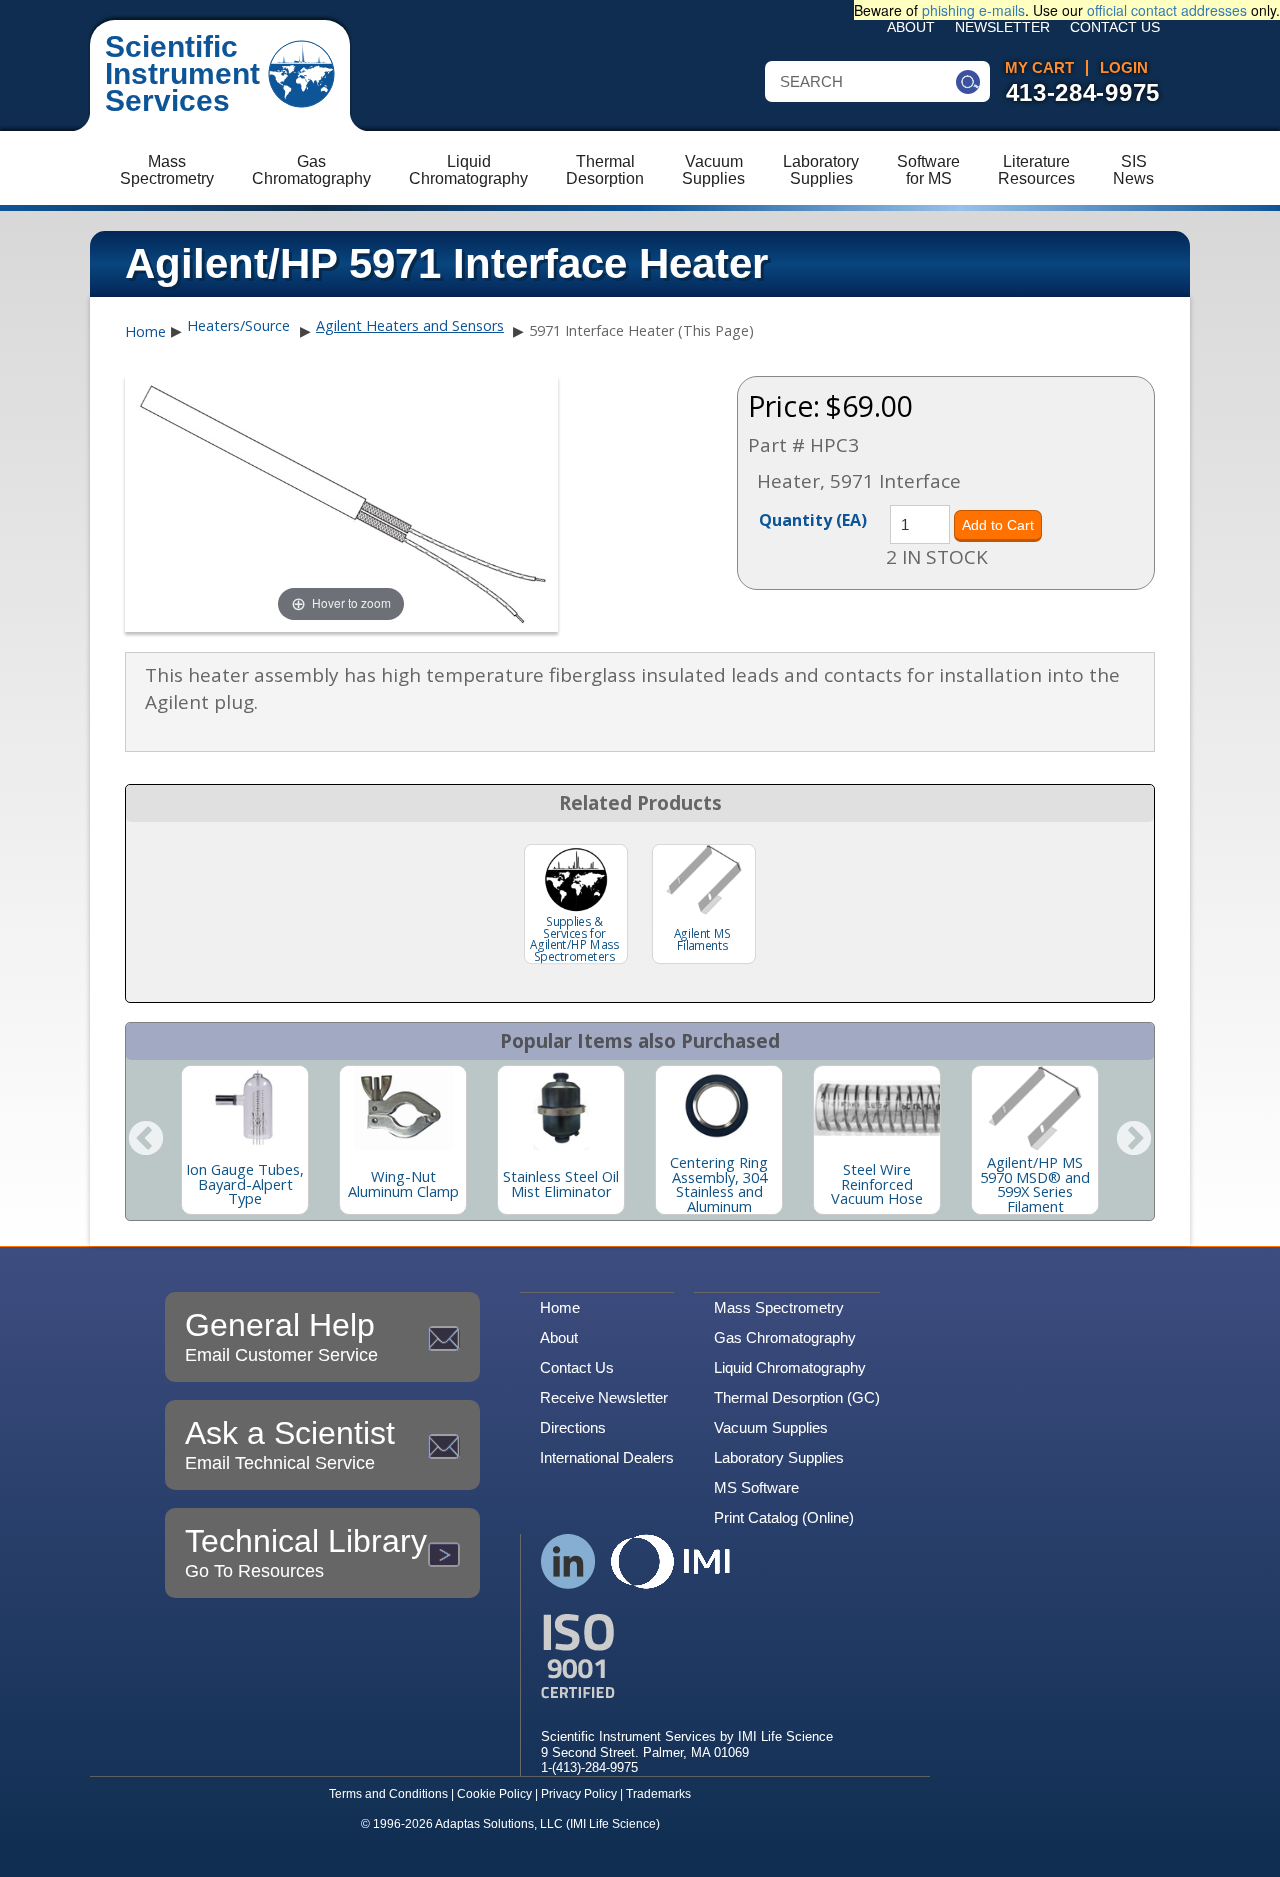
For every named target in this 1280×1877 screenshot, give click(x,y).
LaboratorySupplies (821, 170)
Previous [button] (146, 1140)
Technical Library (306, 1552)
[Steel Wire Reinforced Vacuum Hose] (877, 1108)
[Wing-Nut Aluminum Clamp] (403, 1108)
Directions (573, 1427)
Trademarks (658, 1794)
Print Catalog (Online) (784, 1517)
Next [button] (1134, 1140)
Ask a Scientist (290, 1444)
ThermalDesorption (605, 170)
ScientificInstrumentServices (182, 73)
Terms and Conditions (388, 1794)
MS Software (756, 1487)
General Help (281, 1336)
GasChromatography (311, 170)
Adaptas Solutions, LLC (499, 1824)
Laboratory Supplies (779, 1457)
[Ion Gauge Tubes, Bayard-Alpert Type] (245, 1108)
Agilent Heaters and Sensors (410, 325)
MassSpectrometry (167, 170)
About (911, 27)
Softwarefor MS (928, 170)
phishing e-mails (973, 10)
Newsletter (1002, 27)
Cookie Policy (494, 1794)
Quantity (813, 519)
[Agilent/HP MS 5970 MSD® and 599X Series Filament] (1035, 1108)
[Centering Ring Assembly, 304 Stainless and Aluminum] (719, 1108)
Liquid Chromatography (790, 1367)
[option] (245, 1140)
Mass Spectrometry (779, 1307)
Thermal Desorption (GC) (797, 1397)
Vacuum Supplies (771, 1427)
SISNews (1133, 170)
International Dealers (607, 1457)
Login (1124, 68)
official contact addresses (1167, 10)
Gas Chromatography (785, 1337)
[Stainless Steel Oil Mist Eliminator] (561, 1108)
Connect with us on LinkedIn (568, 1561)
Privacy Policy (579, 1794)
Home (145, 332)
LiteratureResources (1036, 170)
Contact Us (1115, 27)
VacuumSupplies (713, 170)
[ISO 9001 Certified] (687, 1656)
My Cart (1039, 68)
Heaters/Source (238, 325)
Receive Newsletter (604, 1397)
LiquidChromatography (468, 170)
